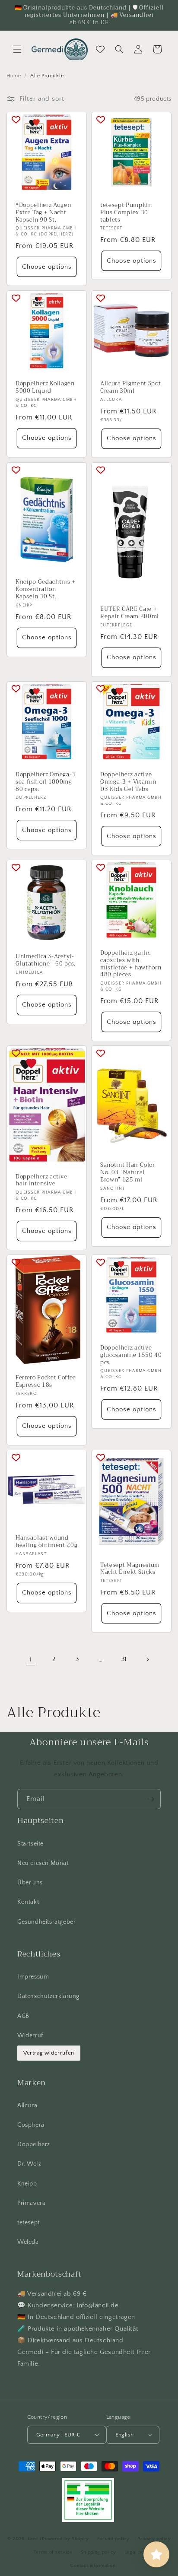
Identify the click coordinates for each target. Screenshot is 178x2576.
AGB (23, 2016)
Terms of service (53, 2552)
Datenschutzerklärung (48, 1996)
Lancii (34, 2539)
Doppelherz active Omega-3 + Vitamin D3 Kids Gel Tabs (128, 782)
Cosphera (31, 2125)
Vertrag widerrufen (49, 2053)
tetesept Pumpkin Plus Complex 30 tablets (126, 213)
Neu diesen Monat (43, 1863)
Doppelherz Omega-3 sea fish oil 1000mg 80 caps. (46, 782)
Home (14, 76)
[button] (17, 49)
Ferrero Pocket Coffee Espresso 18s (46, 1382)
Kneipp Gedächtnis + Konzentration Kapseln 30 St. (46, 590)
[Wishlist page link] (100, 49)
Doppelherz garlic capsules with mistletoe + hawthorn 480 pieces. (131, 964)
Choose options (47, 267)
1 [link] (31, 1660)
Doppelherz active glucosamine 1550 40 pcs (131, 1355)
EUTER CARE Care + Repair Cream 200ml (130, 613)
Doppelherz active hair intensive (41, 1181)
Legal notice (138, 2552)
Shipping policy (99, 2552)
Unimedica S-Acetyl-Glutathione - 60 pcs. (46, 960)
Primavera (31, 2203)
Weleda (28, 2242)
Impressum (33, 1977)
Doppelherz (34, 2144)
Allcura (27, 2106)
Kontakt (28, 1902)
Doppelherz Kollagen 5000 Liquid (45, 388)
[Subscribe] (151, 1799)
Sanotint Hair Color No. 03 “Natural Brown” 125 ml (128, 1173)
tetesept (29, 2223)
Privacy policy (154, 2539)
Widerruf (30, 2036)
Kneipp (27, 2184)
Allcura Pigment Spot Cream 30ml (130, 388)
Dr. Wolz (29, 2164)
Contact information (93, 2566)
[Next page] (147, 1659)
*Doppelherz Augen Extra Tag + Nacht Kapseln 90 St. (43, 213)
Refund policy (113, 2539)
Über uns (30, 1883)
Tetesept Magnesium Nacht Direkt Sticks (130, 1569)
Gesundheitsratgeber (46, 1922)
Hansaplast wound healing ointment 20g (46, 1542)
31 (124, 1659)
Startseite (30, 1844)
